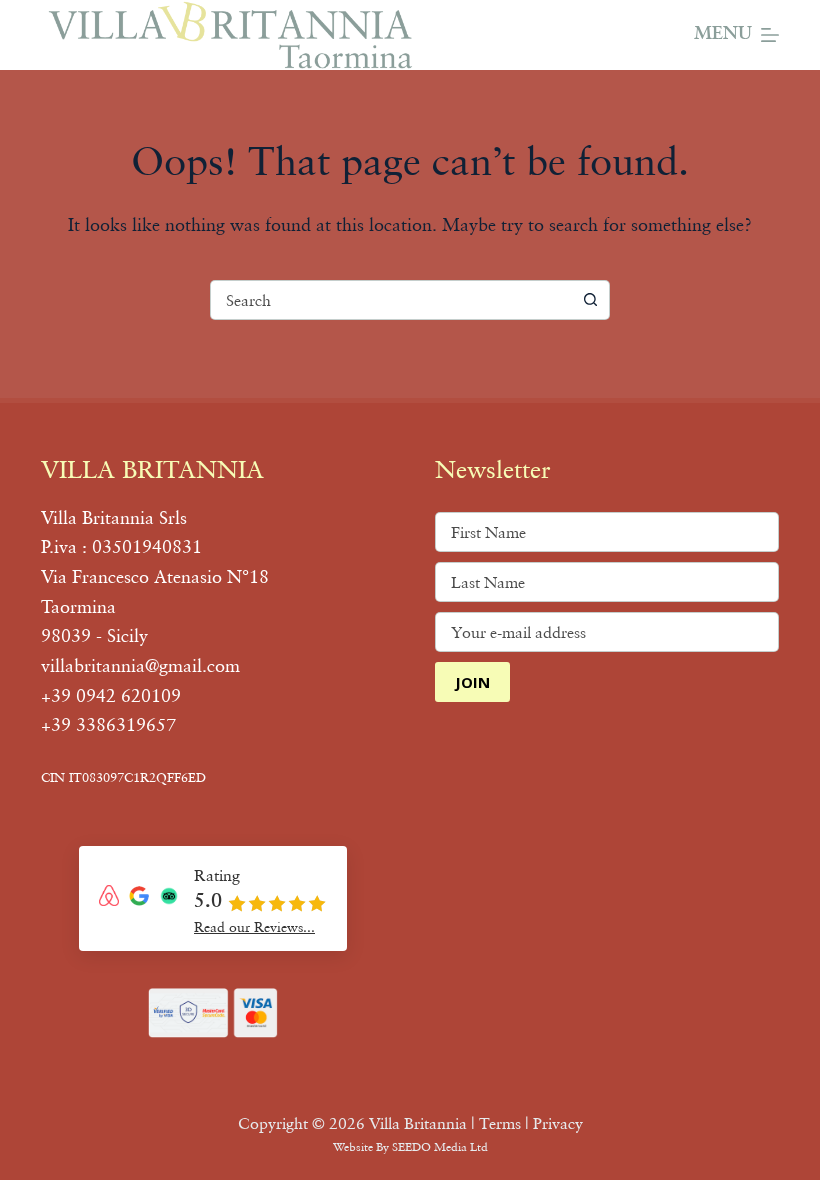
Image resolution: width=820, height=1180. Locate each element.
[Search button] (590, 300)
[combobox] (391, 300)
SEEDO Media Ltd (440, 1146)
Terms (500, 1123)
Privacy (558, 1123)
